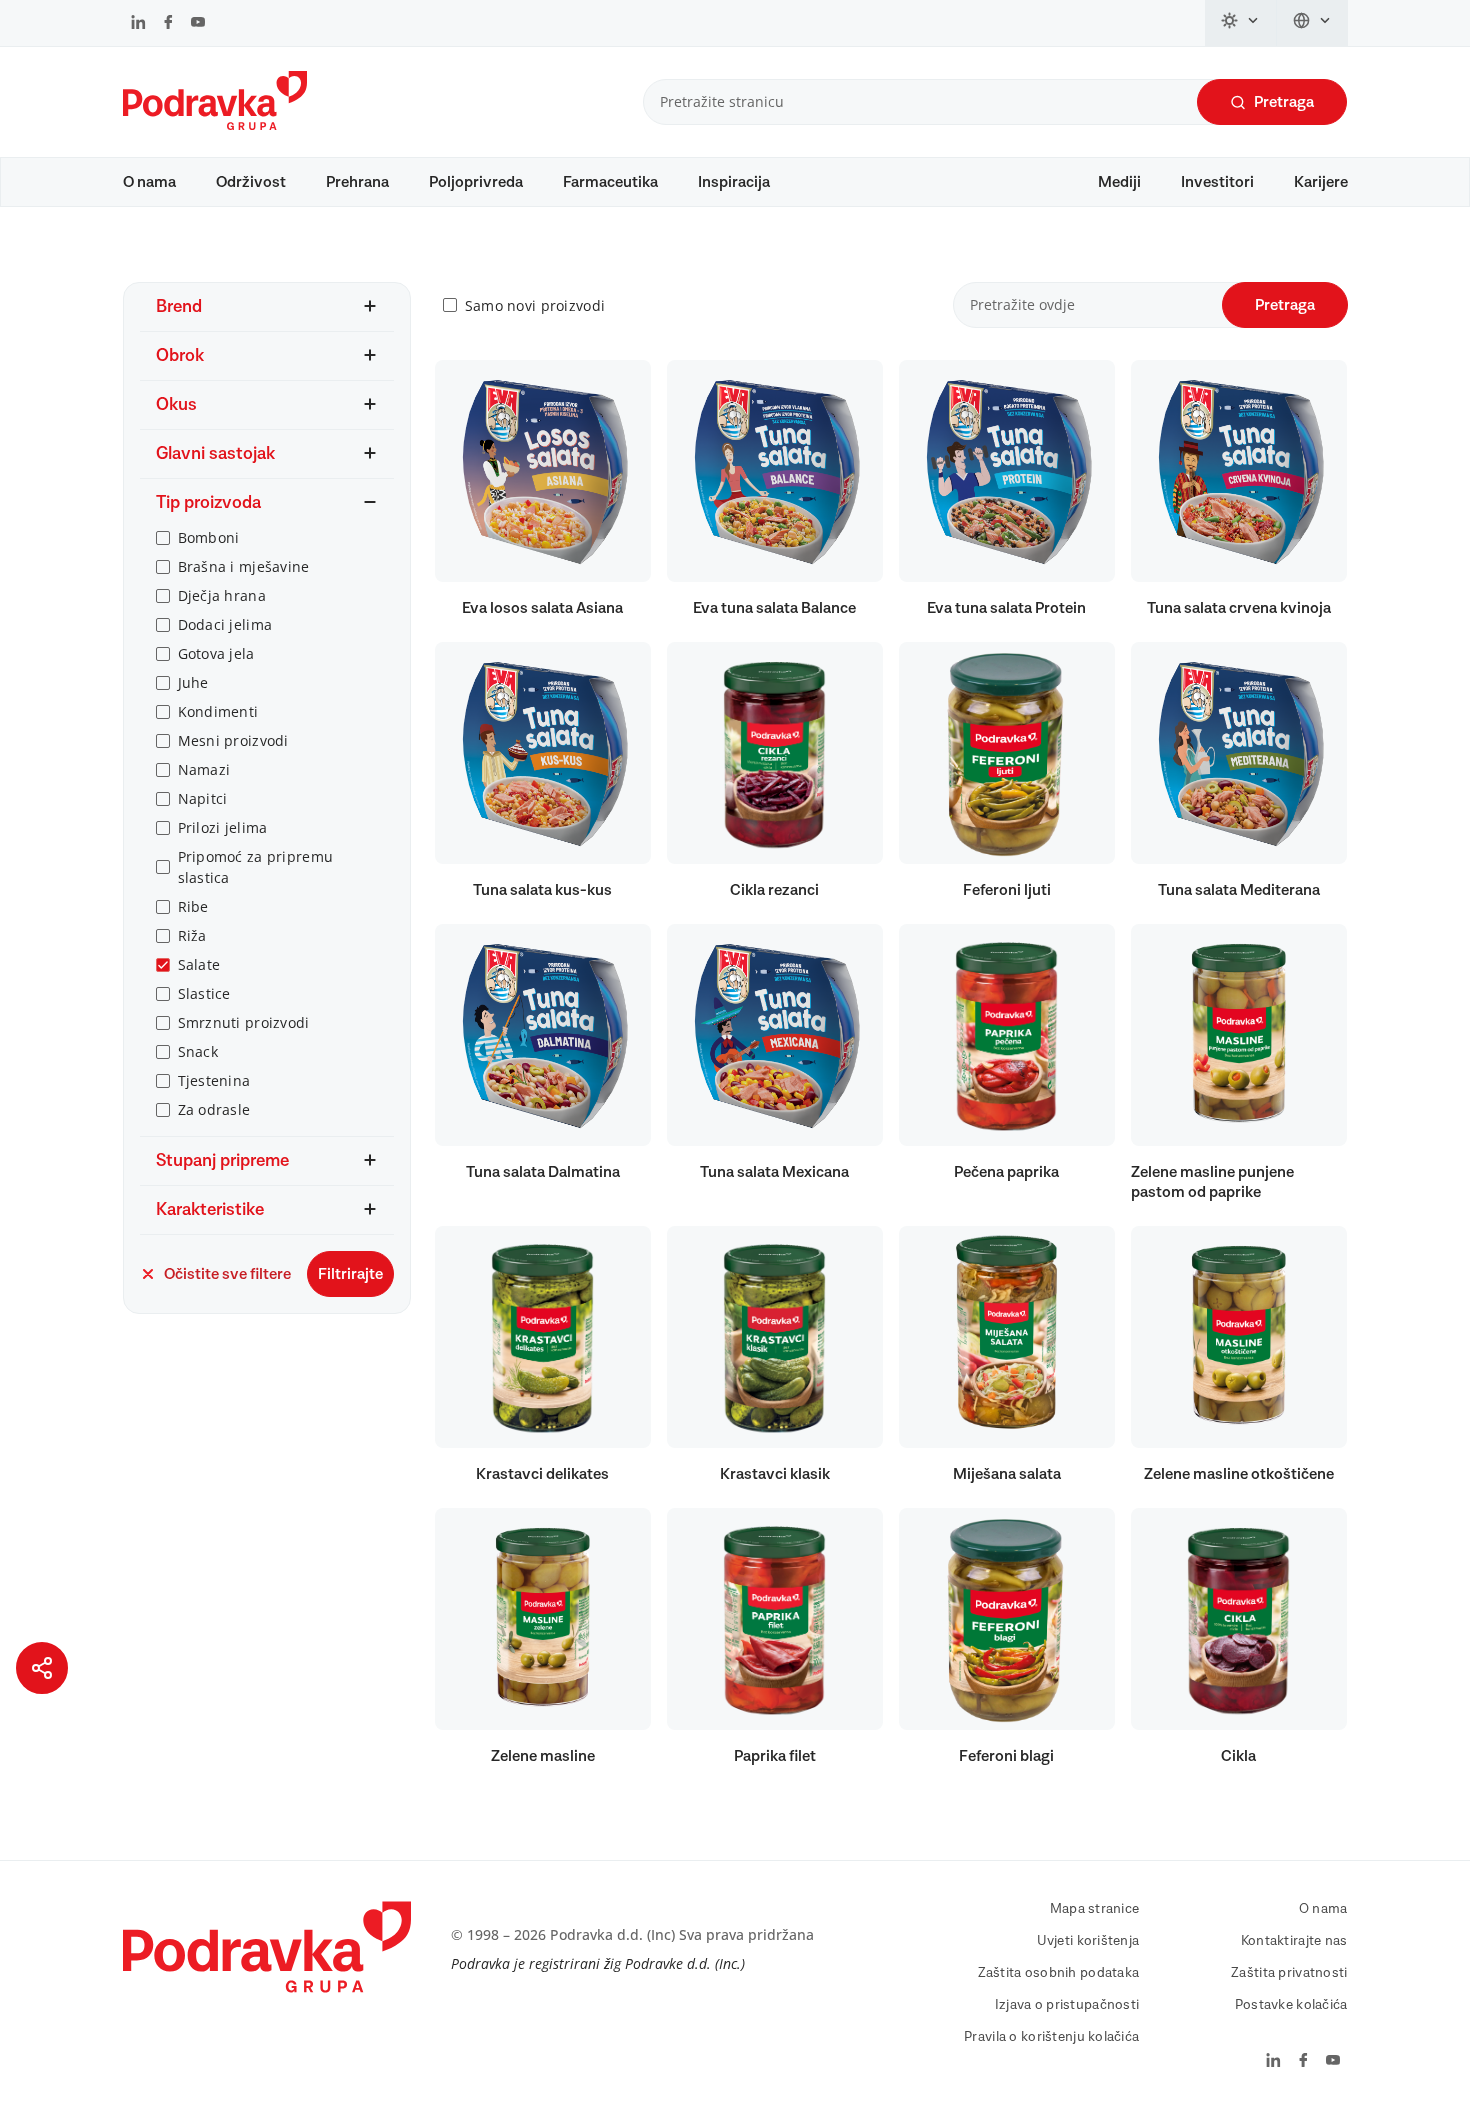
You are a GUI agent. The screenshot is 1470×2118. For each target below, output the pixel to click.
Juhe (193, 682)
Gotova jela (216, 653)
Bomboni (209, 537)
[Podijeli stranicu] (42, 1668)
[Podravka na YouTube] (198, 24)
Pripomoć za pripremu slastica (256, 867)
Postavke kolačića (1291, 2005)
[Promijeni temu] (1241, 23)
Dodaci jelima (225, 624)
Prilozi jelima (223, 827)
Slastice (204, 993)
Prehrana (357, 182)
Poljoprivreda (476, 182)
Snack (198, 1051)
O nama (149, 182)
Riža (192, 935)
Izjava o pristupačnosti (1067, 2005)
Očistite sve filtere (227, 1274)
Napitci (203, 798)
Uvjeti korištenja (1088, 1941)
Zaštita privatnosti (1289, 1973)
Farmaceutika (610, 182)
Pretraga (1284, 102)
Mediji (1119, 182)
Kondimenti (218, 711)
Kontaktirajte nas (1294, 1941)
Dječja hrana (222, 595)
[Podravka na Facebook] (168, 24)
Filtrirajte (350, 1274)
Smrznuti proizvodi (244, 1022)
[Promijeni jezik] (1312, 23)
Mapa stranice (1095, 1909)
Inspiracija (734, 182)
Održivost (251, 182)
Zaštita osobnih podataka (1059, 1973)
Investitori (1217, 182)
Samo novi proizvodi (535, 305)
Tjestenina (214, 1080)
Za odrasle (214, 1109)
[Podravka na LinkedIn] (138, 24)
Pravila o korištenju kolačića (1051, 2037)
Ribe (193, 906)
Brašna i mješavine (244, 566)
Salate (199, 964)
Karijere (1321, 182)
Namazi (204, 769)
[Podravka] (215, 125)
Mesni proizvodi (233, 740)
